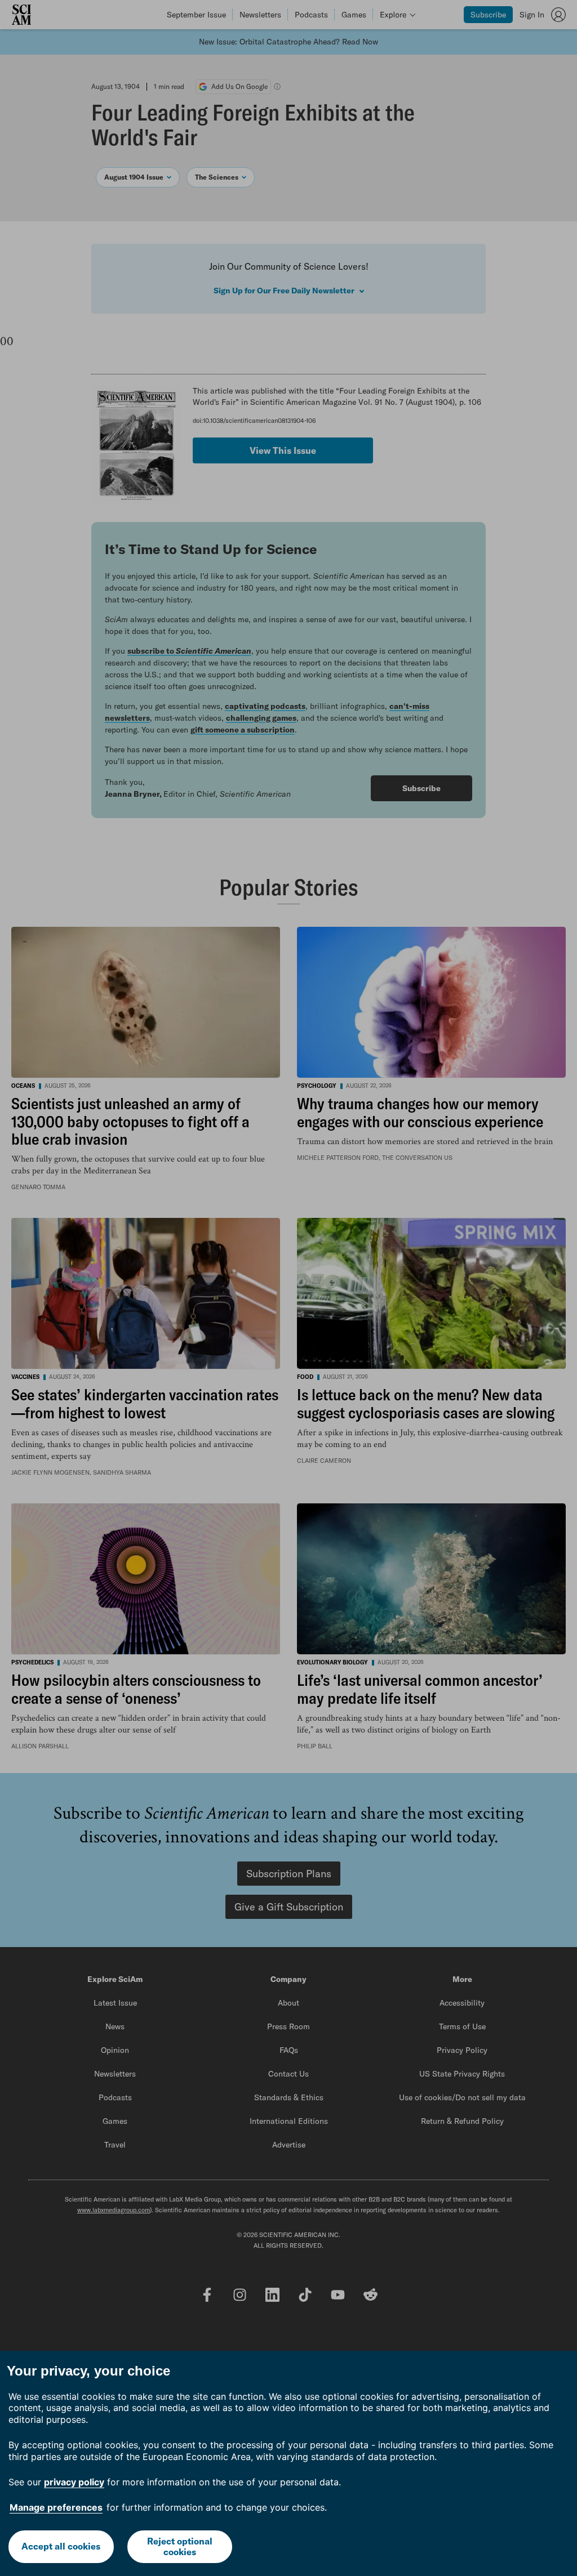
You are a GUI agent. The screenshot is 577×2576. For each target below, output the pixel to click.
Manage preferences (56, 2507)
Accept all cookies (61, 2546)
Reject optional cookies (180, 2546)
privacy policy (74, 2482)
